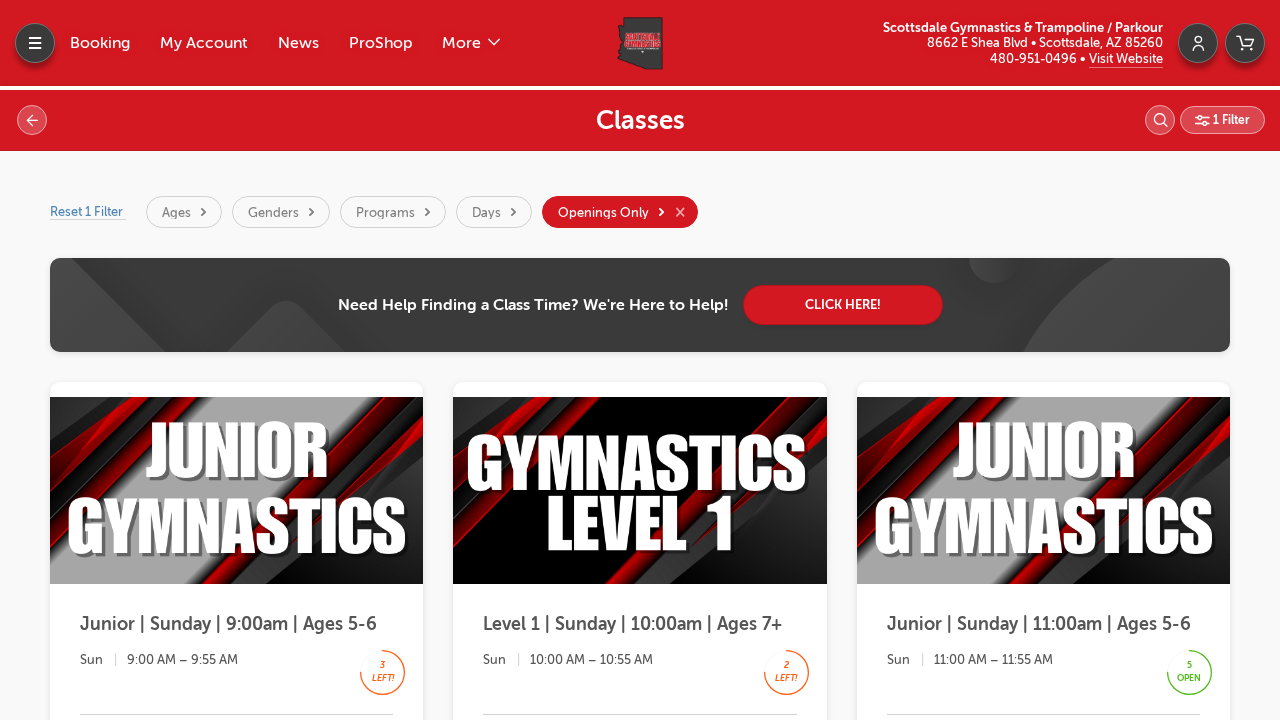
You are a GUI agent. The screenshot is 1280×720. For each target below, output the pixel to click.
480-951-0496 (1035, 58)
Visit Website (1126, 58)
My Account (203, 43)
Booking (100, 43)
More (463, 43)
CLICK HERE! (843, 304)
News (298, 43)
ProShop (380, 43)
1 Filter (1230, 120)
